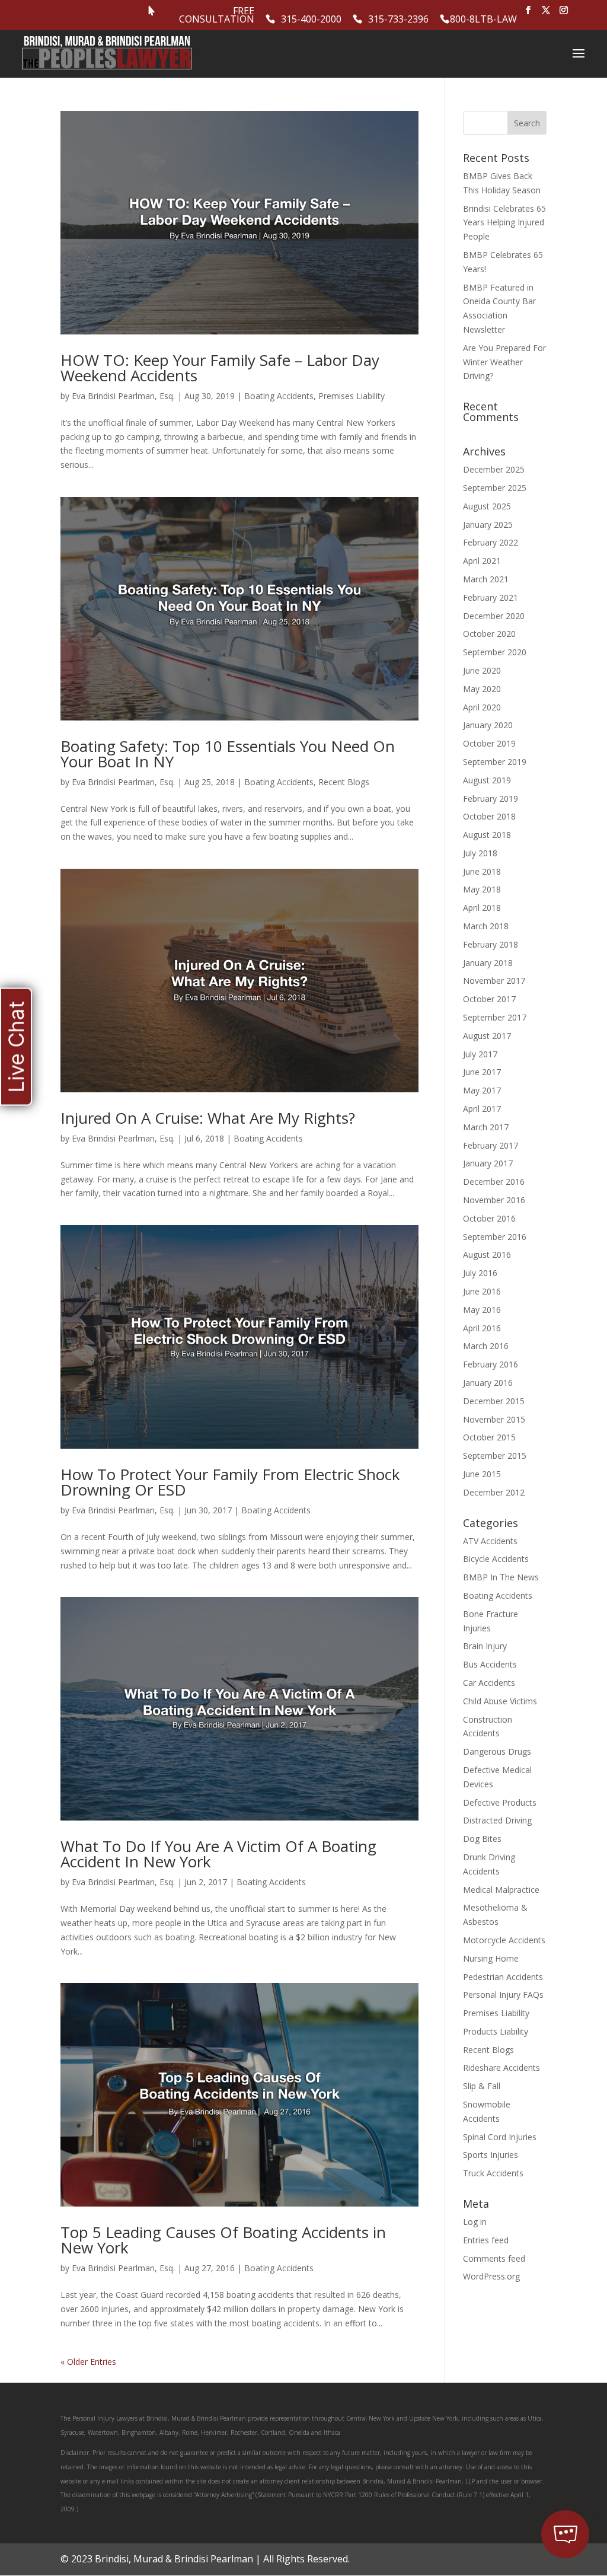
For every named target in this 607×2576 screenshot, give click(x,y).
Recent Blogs (344, 782)
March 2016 (486, 1346)
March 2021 (486, 579)
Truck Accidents (493, 2173)
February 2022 (491, 542)
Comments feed (494, 2258)
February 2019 (491, 798)
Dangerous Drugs (497, 1751)
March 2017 (486, 1127)
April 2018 (482, 908)
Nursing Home (491, 1958)
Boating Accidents (279, 396)
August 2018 (487, 835)
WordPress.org (491, 2276)
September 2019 (495, 762)
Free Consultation (217, 16)
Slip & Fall (482, 2086)
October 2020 (489, 634)
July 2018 (480, 853)
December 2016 (494, 1182)
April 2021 (482, 561)
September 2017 (495, 1017)
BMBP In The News (501, 1577)
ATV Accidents (490, 1541)
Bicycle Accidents (496, 1559)
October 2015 (489, 1437)
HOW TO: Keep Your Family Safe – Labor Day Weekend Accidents (220, 368)
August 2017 (487, 1036)
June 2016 (482, 1291)
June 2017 (482, 1072)
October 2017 (489, 999)
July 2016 (480, 1273)
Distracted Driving (497, 1820)
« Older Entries (88, 2362)
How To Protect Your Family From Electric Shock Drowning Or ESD (230, 1482)
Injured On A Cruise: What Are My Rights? (208, 1118)
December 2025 (494, 469)
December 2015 (494, 1401)
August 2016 (487, 1254)
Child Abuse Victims (500, 1701)
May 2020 (482, 689)
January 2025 (488, 525)
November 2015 (494, 1419)
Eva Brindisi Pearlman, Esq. (123, 396)
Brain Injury (485, 1646)
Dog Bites (482, 1839)
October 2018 (489, 816)
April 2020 (482, 707)
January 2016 (488, 1383)
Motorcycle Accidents (504, 1940)
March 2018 (486, 926)
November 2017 (494, 981)
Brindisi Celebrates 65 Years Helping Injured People (504, 223)
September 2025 (495, 488)
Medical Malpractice (501, 1890)
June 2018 (482, 871)
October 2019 (489, 743)
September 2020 (495, 652)
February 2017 (491, 1145)
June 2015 (482, 1474)
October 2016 (489, 1218)
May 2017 (482, 1090)
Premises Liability (352, 396)
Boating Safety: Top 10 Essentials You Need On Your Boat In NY (228, 754)
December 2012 (494, 1492)
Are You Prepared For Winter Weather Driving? (504, 362)
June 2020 (482, 670)
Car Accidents (489, 1683)
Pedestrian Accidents (503, 1977)
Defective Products (500, 1802)
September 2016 (495, 1237)
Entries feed (486, 2240)
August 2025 (487, 506)
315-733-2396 (398, 20)
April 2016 (482, 1328)
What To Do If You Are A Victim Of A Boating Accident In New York (218, 1854)
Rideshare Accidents (501, 2068)
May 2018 (482, 889)
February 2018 (491, 944)
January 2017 (488, 1163)
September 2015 (495, 1456)
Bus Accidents (490, 1664)
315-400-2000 (311, 20)
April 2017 (482, 1109)
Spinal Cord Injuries (500, 2137)
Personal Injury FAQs (503, 1995)
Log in (475, 2222)
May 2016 (482, 1310)
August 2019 (487, 780)
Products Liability (496, 2031)
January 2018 (488, 963)
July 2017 (480, 1054)
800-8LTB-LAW (483, 20)
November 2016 (494, 1200)
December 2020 (494, 616)
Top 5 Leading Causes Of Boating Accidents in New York (223, 2240)
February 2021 (491, 597)
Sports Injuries (491, 2155)
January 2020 (488, 725)
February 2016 (491, 1364)
